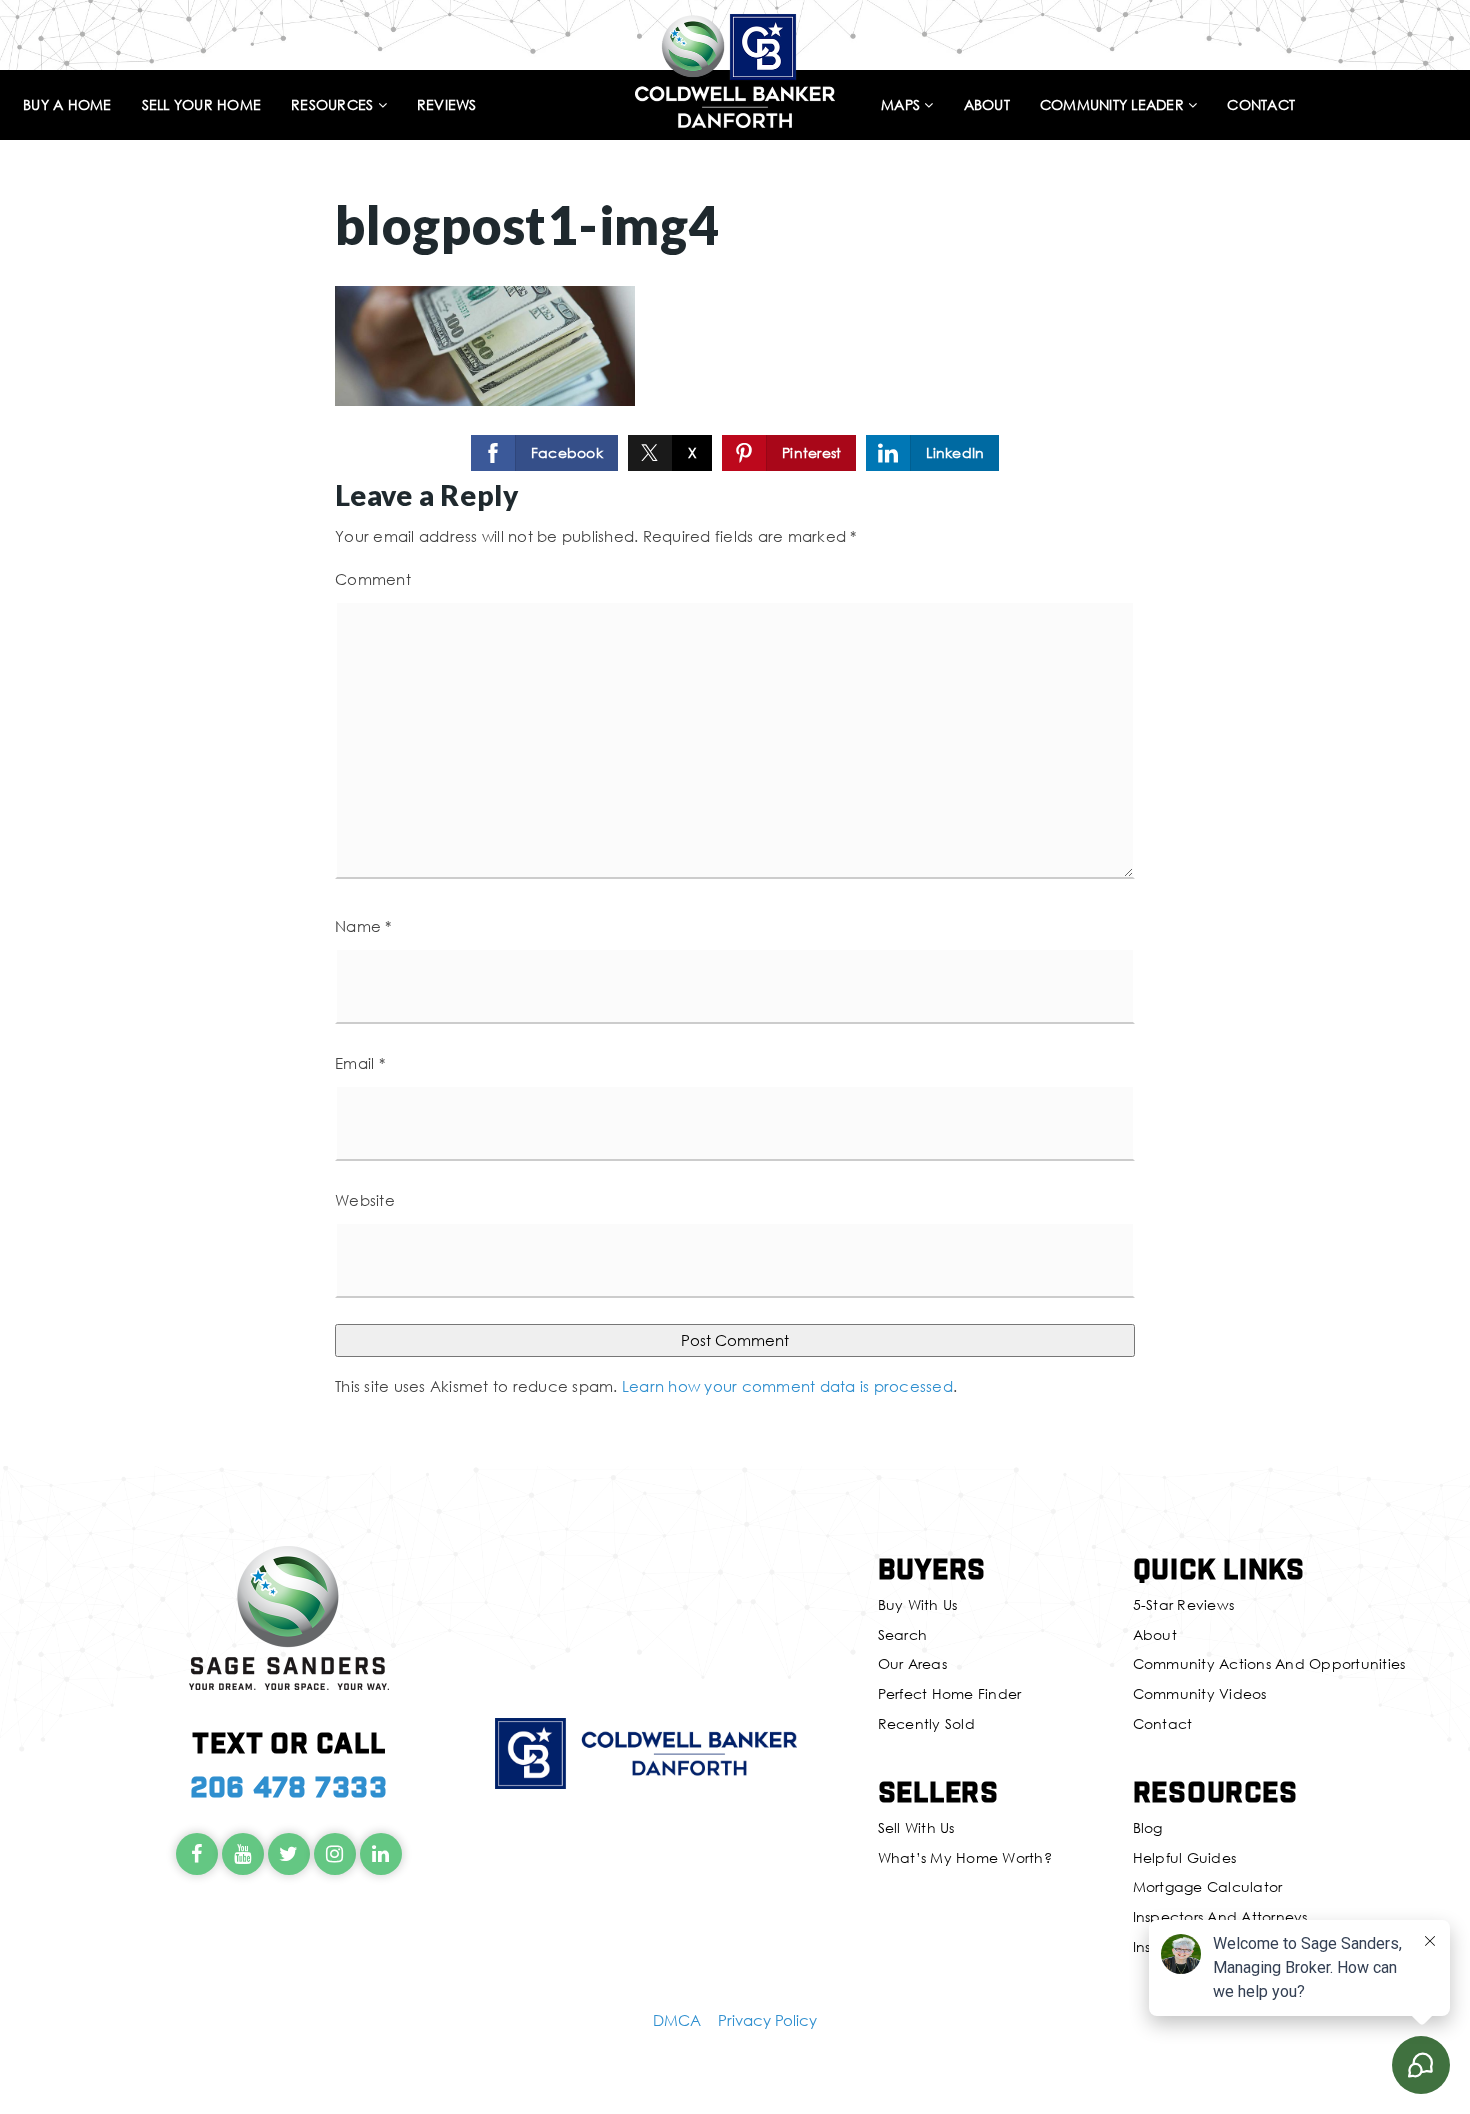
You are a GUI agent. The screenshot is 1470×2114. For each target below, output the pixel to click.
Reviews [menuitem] (447, 105)
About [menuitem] (987, 105)
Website (365, 1200)
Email (360, 1063)
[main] (735, 733)
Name (363, 926)
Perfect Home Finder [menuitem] (950, 1693)
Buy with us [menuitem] (918, 1604)
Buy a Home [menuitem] (67, 105)
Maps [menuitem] (902, 105)
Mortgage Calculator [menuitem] (1208, 1886)
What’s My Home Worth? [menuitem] (965, 1857)
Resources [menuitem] (334, 105)
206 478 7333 (289, 1785)
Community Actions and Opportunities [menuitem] (1269, 1663)
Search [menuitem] (903, 1634)
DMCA (677, 2020)
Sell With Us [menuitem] (916, 1827)
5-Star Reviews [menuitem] (1184, 1604)
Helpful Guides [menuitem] (1185, 1857)
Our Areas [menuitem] (912, 1663)
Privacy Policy (767, 2020)
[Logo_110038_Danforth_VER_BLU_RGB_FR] (735, 68)
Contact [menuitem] (1261, 105)
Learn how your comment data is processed (787, 1386)
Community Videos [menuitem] (1200, 1693)
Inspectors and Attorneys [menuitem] (1220, 1916)
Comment (373, 579)
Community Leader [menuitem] (1114, 105)
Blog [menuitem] (1148, 1827)
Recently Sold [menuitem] (926, 1723)
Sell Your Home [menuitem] (202, 105)
